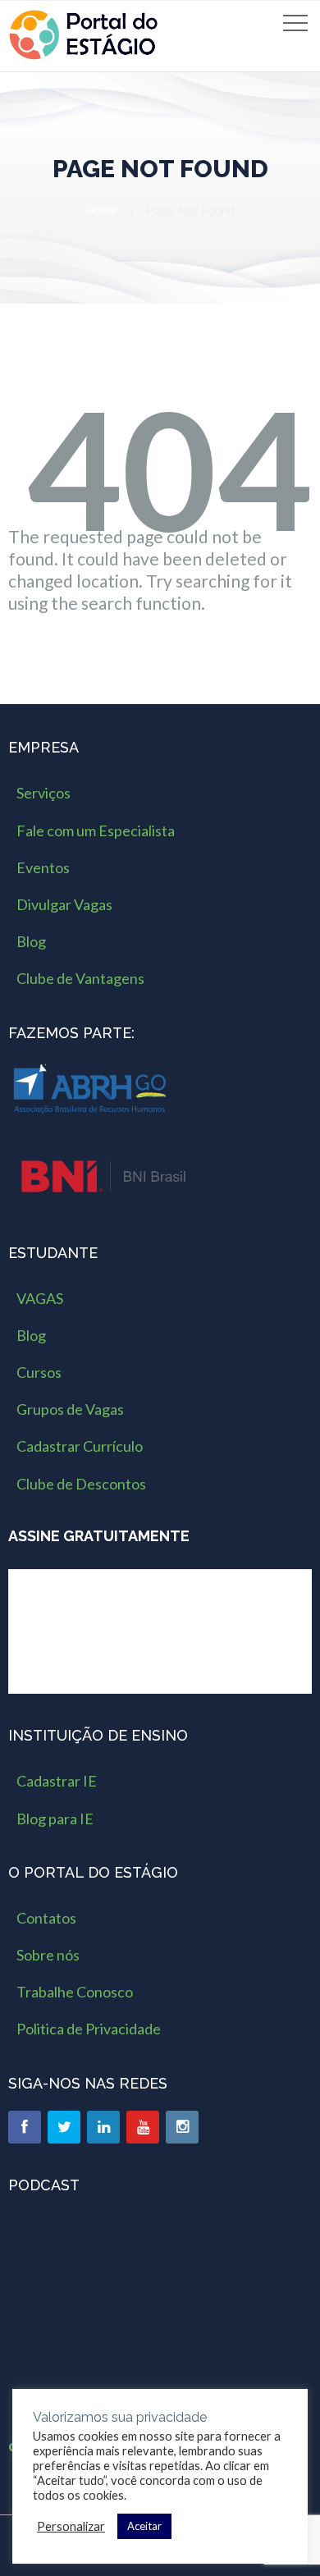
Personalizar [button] (71, 2526)
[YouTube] (143, 2127)
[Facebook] (25, 2127)
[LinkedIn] (103, 2127)
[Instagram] (182, 2127)
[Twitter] (64, 2127)
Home (101, 210)
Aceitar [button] (144, 2526)
